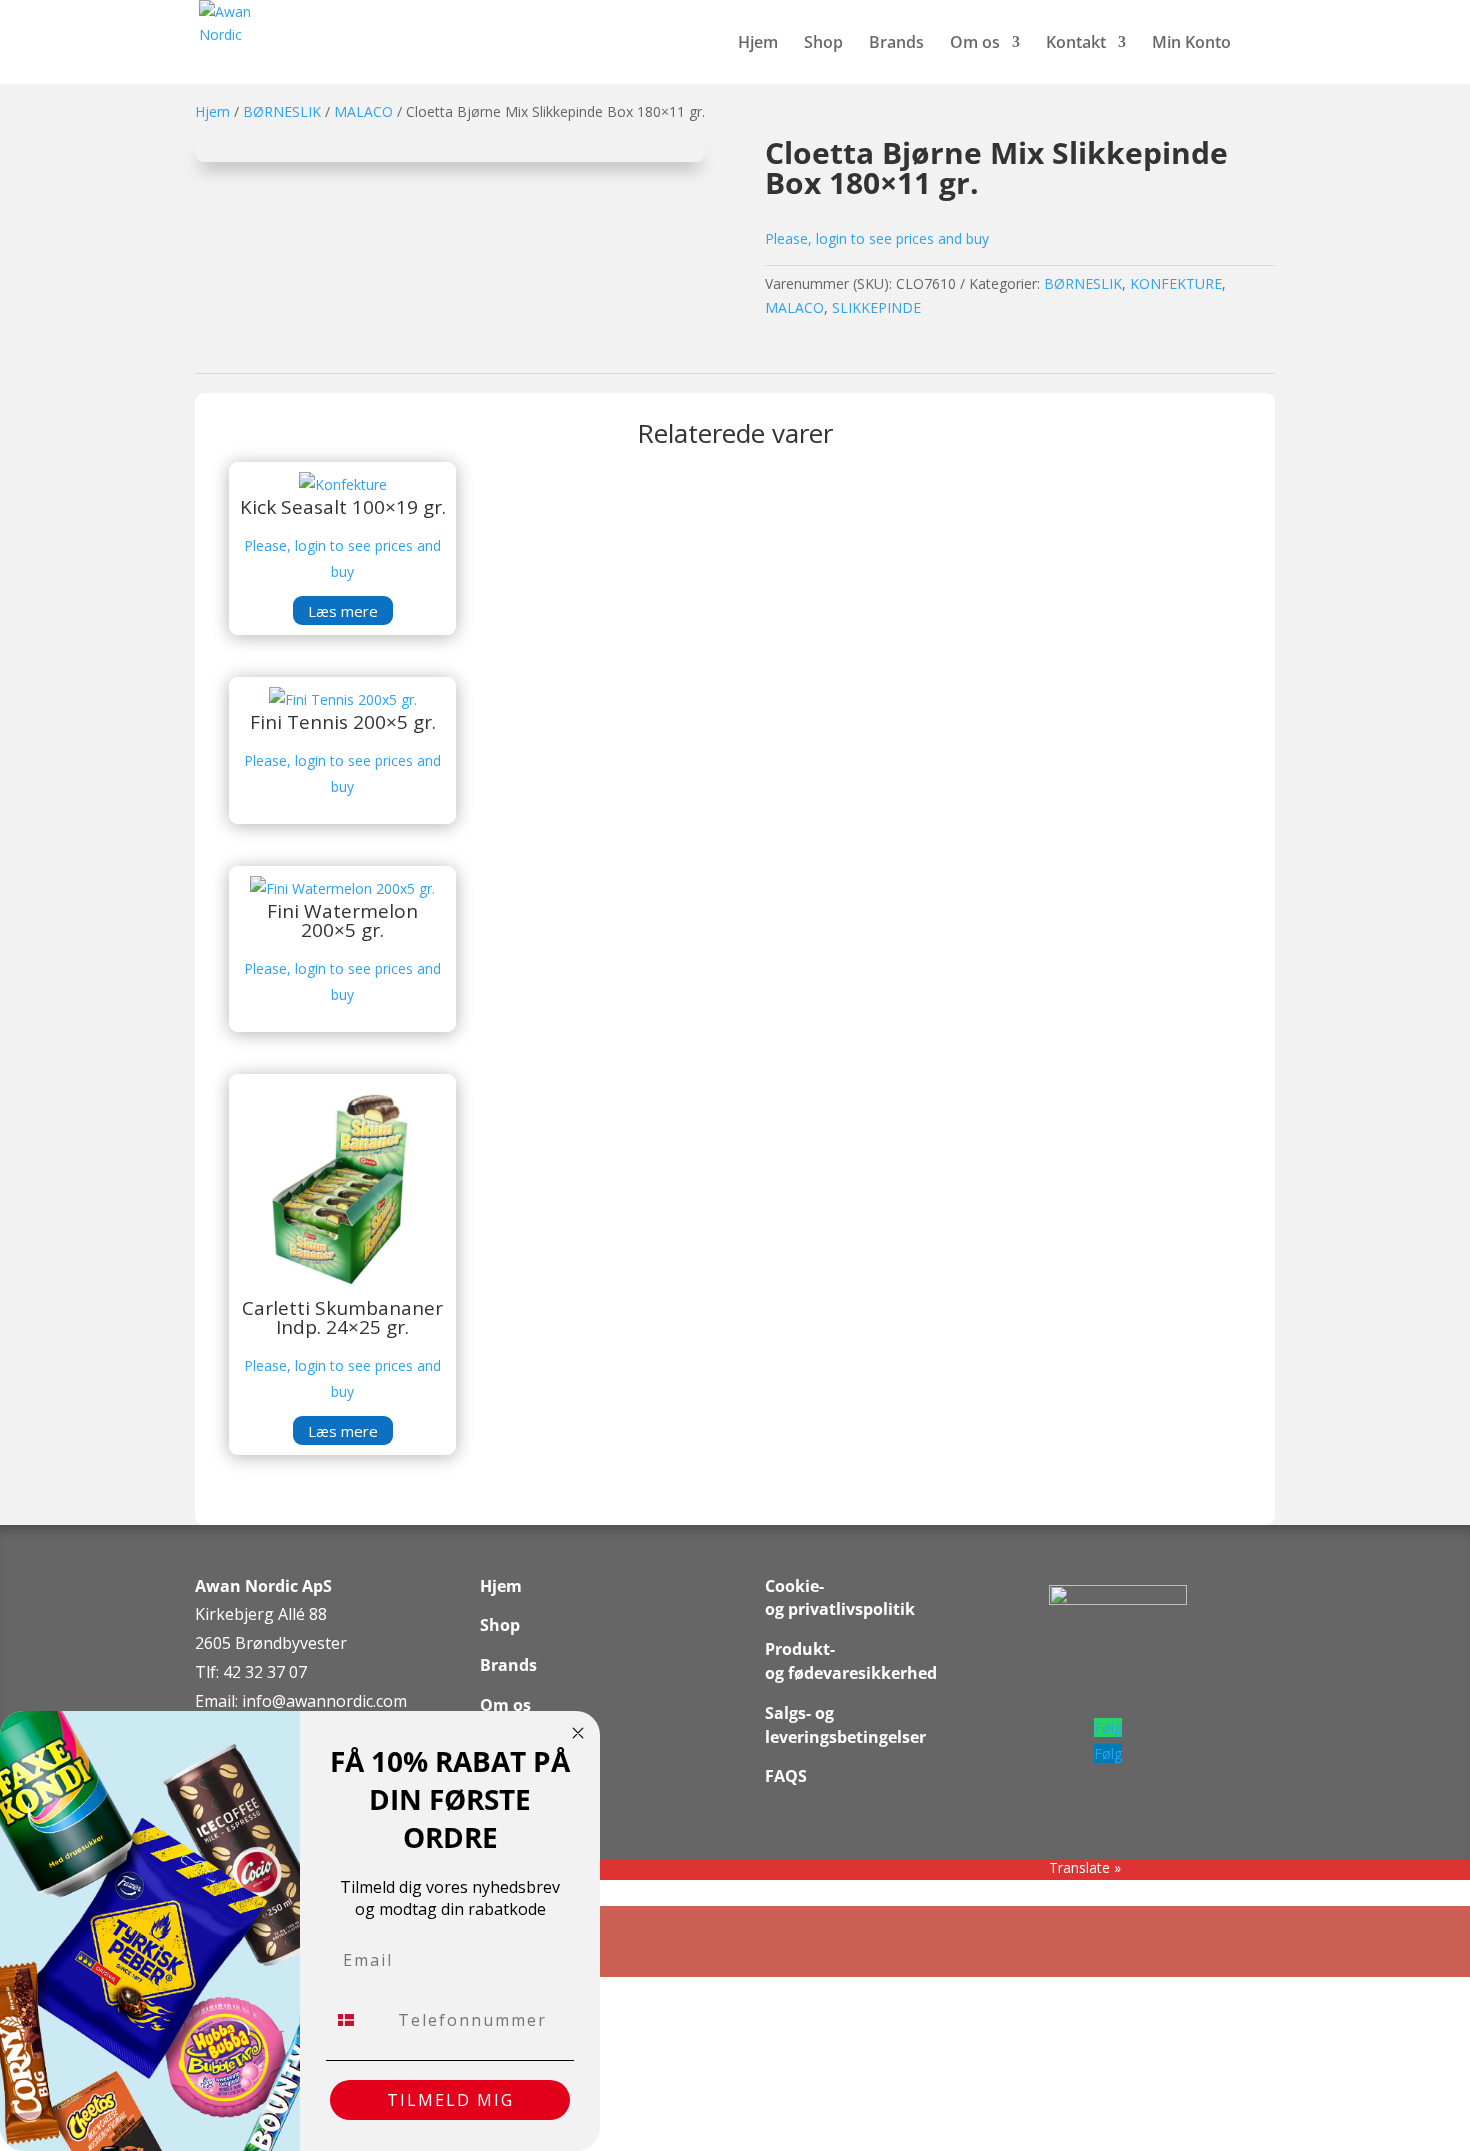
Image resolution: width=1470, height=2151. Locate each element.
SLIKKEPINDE (876, 307)
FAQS (786, 1776)
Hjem (758, 44)
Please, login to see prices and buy (877, 238)
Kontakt (1076, 44)
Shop (823, 44)
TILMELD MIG (450, 2100)
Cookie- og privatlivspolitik (840, 1598)
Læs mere (343, 611)
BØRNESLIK (282, 111)
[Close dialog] (578, 1733)
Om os (975, 44)
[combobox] (357, 2020)
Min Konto (1191, 44)
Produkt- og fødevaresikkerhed (851, 1661)
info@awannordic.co (317, 1701)
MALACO (363, 111)
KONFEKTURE (1176, 283)
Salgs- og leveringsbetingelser (845, 1725)
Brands (896, 44)
